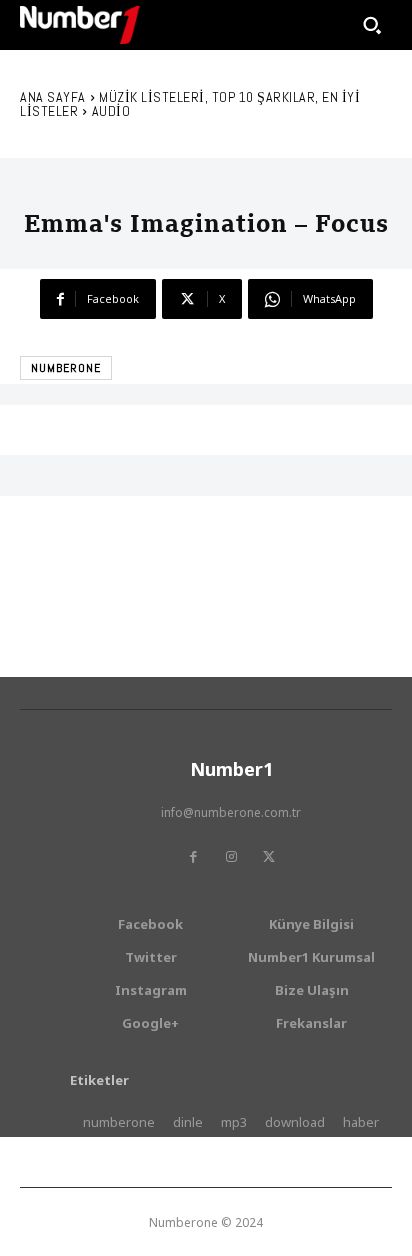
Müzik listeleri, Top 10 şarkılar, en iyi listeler (190, 104)
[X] (269, 857)
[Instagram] (231, 857)
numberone (66, 368)
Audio (111, 111)
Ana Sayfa (53, 97)
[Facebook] (193, 857)
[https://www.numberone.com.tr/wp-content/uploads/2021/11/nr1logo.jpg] (80, 25)
